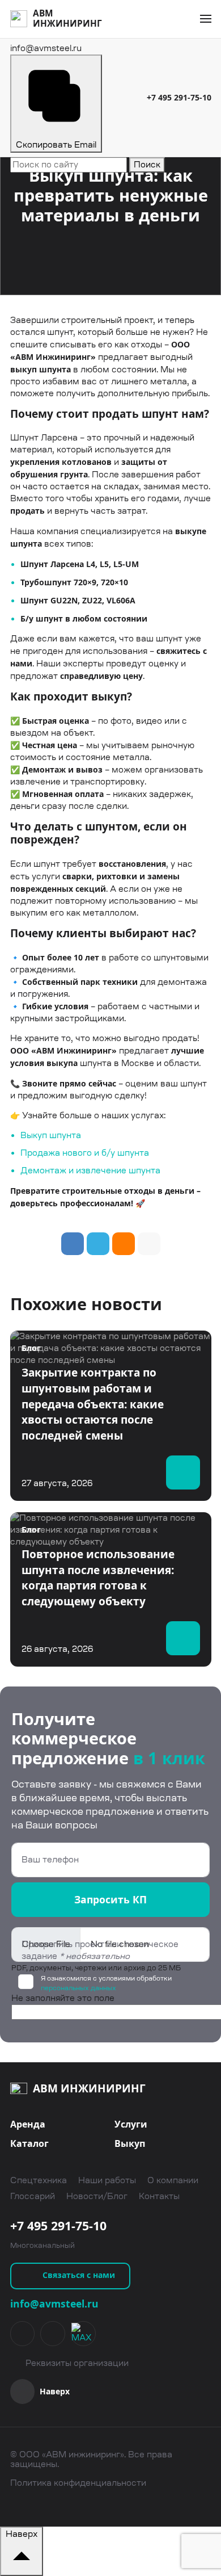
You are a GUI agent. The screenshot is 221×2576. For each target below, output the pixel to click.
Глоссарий (33, 2197)
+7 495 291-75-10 (179, 97)
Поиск (147, 165)
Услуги (131, 2124)
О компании (173, 2181)
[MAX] (83, 2334)
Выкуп (130, 2143)
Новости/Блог (97, 2197)
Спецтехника (39, 2181)
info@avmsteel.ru (54, 2304)
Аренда (28, 2124)
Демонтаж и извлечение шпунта (90, 1170)
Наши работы (107, 2181)
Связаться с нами (79, 2275)
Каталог (29, 2143)
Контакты (159, 2197)
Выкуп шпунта (51, 1135)
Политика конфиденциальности (78, 2483)
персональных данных (78, 1988)
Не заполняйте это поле (63, 1998)
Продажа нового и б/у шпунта (85, 1153)
